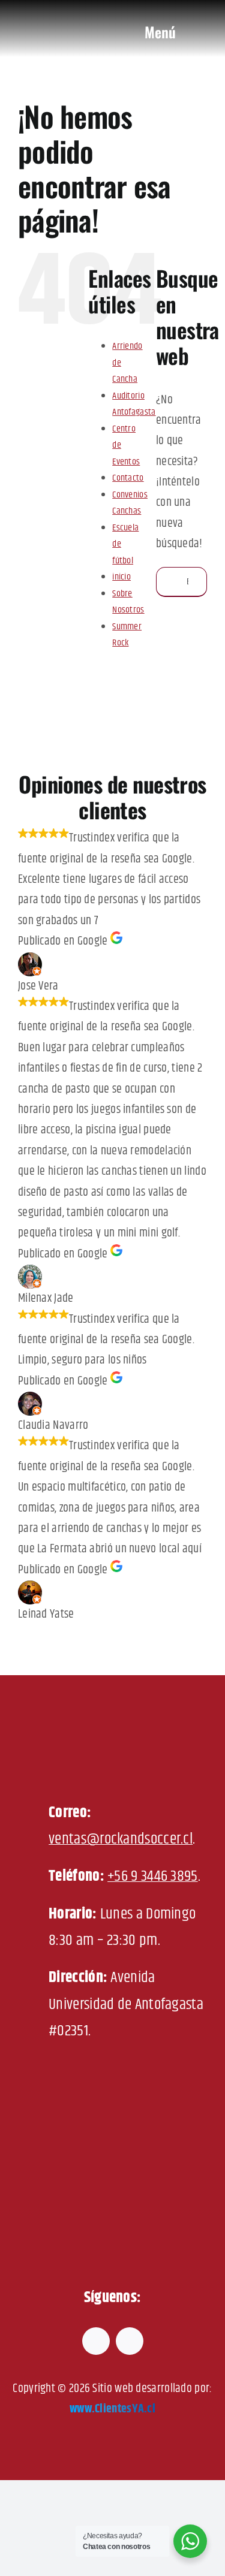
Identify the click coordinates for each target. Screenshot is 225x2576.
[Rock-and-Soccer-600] (73, 12)
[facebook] (96, 2341)
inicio (121, 577)
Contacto (128, 478)
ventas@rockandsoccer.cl (121, 1839)
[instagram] (130, 2341)
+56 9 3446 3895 (153, 1876)
